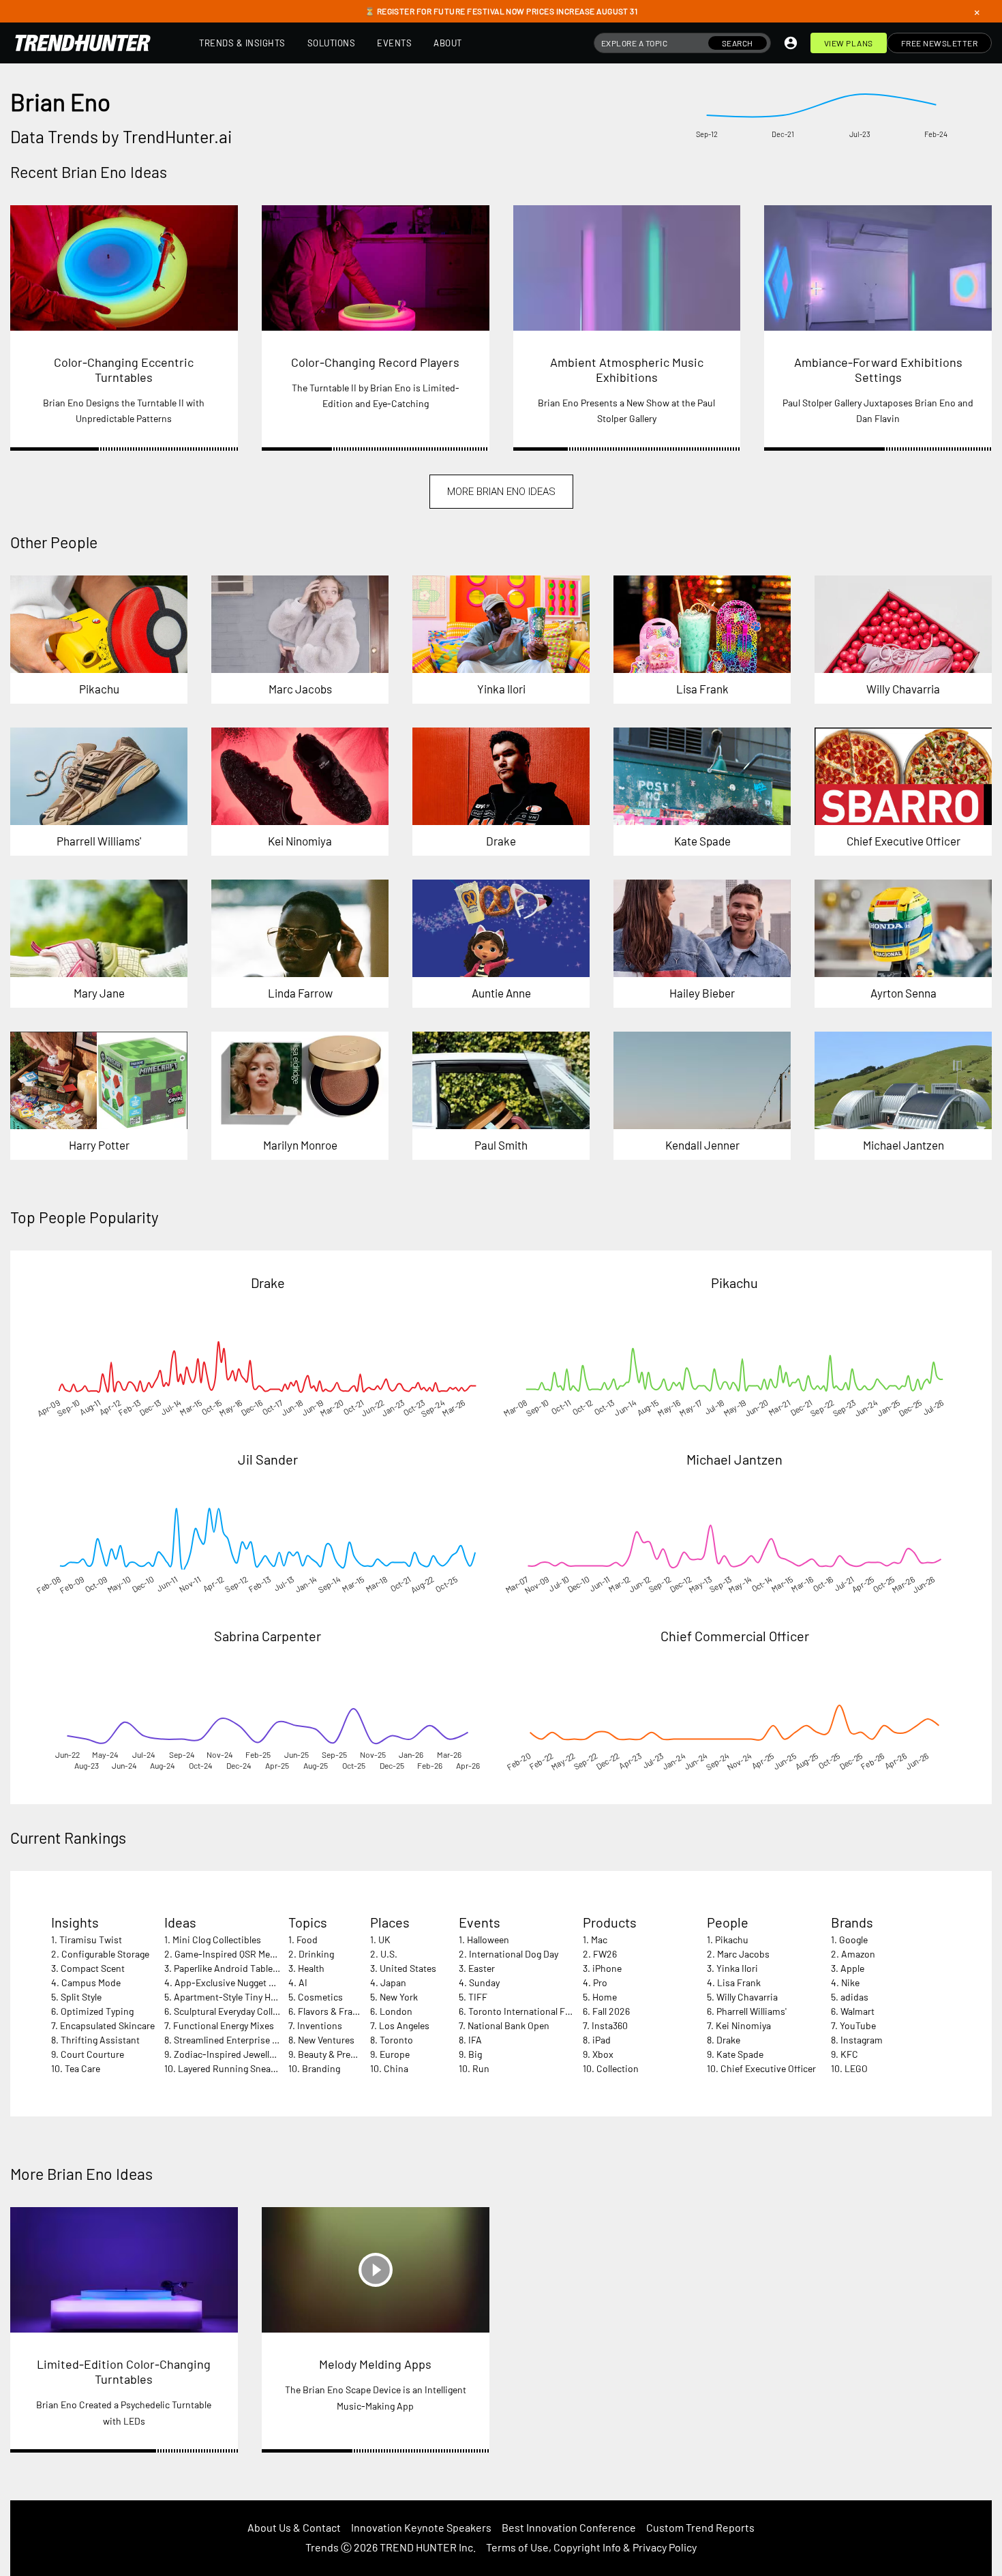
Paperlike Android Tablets (227, 1968)
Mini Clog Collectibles (217, 1940)
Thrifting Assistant (100, 2040)
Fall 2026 (611, 2011)
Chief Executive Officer (768, 2068)
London (396, 2011)
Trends (322, 2547)
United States (408, 1968)
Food (307, 1940)
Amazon (858, 1954)
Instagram (862, 2040)
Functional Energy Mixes (224, 2025)
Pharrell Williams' (751, 2011)
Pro (600, 1982)
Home (605, 1997)
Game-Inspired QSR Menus (230, 1954)
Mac (599, 1940)
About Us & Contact (294, 2527)
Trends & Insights (242, 43)
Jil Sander (268, 1459)
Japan (393, 1982)
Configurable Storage (105, 1954)
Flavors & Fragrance (339, 2011)
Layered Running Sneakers (233, 2068)
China (396, 2068)
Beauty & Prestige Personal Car (362, 2054)
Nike (850, 1982)
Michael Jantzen (734, 1459)
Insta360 (610, 2025)
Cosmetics (320, 1997)
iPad (602, 2040)
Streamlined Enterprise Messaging (245, 2040)
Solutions (332, 43)
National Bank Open (508, 2025)
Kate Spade (740, 2054)
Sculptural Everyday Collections (239, 2011)
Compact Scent (93, 1968)
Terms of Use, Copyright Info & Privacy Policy (591, 2547)
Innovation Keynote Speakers (421, 2527)
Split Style (81, 1997)
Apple (852, 1968)
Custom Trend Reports (700, 2527)
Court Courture (92, 2054)
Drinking (316, 1954)
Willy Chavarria (747, 1997)
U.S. (389, 1954)
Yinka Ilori (737, 1968)
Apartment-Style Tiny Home (231, 1997)
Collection (618, 2068)
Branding (321, 2068)
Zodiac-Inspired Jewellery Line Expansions (263, 2054)
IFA (475, 2040)
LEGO (856, 2068)
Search (738, 43)
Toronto (396, 2040)
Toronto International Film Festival (540, 2011)
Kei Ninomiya (743, 2025)
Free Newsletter (940, 43)
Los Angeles (404, 2025)
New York (399, 1997)
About (448, 43)
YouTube (858, 2025)
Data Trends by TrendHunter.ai (121, 136)
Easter (482, 1968)
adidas (854, 1997)
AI (303, 1982)
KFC (849, 2054)
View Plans (849, 43)
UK (384, 1940)
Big (475, 2054)
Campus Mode (91, 1982)
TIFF (478, 1997)
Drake (268, 1283)
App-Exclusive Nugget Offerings (241, 1982)
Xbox (603, 2054)
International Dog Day (514, 1954)
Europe (395, 2054)
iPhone (607, 1968)
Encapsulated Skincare (107, 2025)
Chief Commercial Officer (735, 1636)
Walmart (857, 2011)
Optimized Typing (97, 2011)
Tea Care (82, 2068)
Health (311, 1968)
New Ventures (326, 2040)
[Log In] (791, 43)
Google (853, 1940)
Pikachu (734, 1283)
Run (481, 2068)
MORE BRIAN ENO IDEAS (501, 492)
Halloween (488, 1940)
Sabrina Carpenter (268, 1636)
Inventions (320, 2025)
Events (394, 43)
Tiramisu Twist (91, 1940)
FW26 (605, 1954)
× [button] (977, 12)
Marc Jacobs (743, 1954)
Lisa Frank (739, 1982)
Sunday (484, 1982)
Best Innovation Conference (569, 2527)
